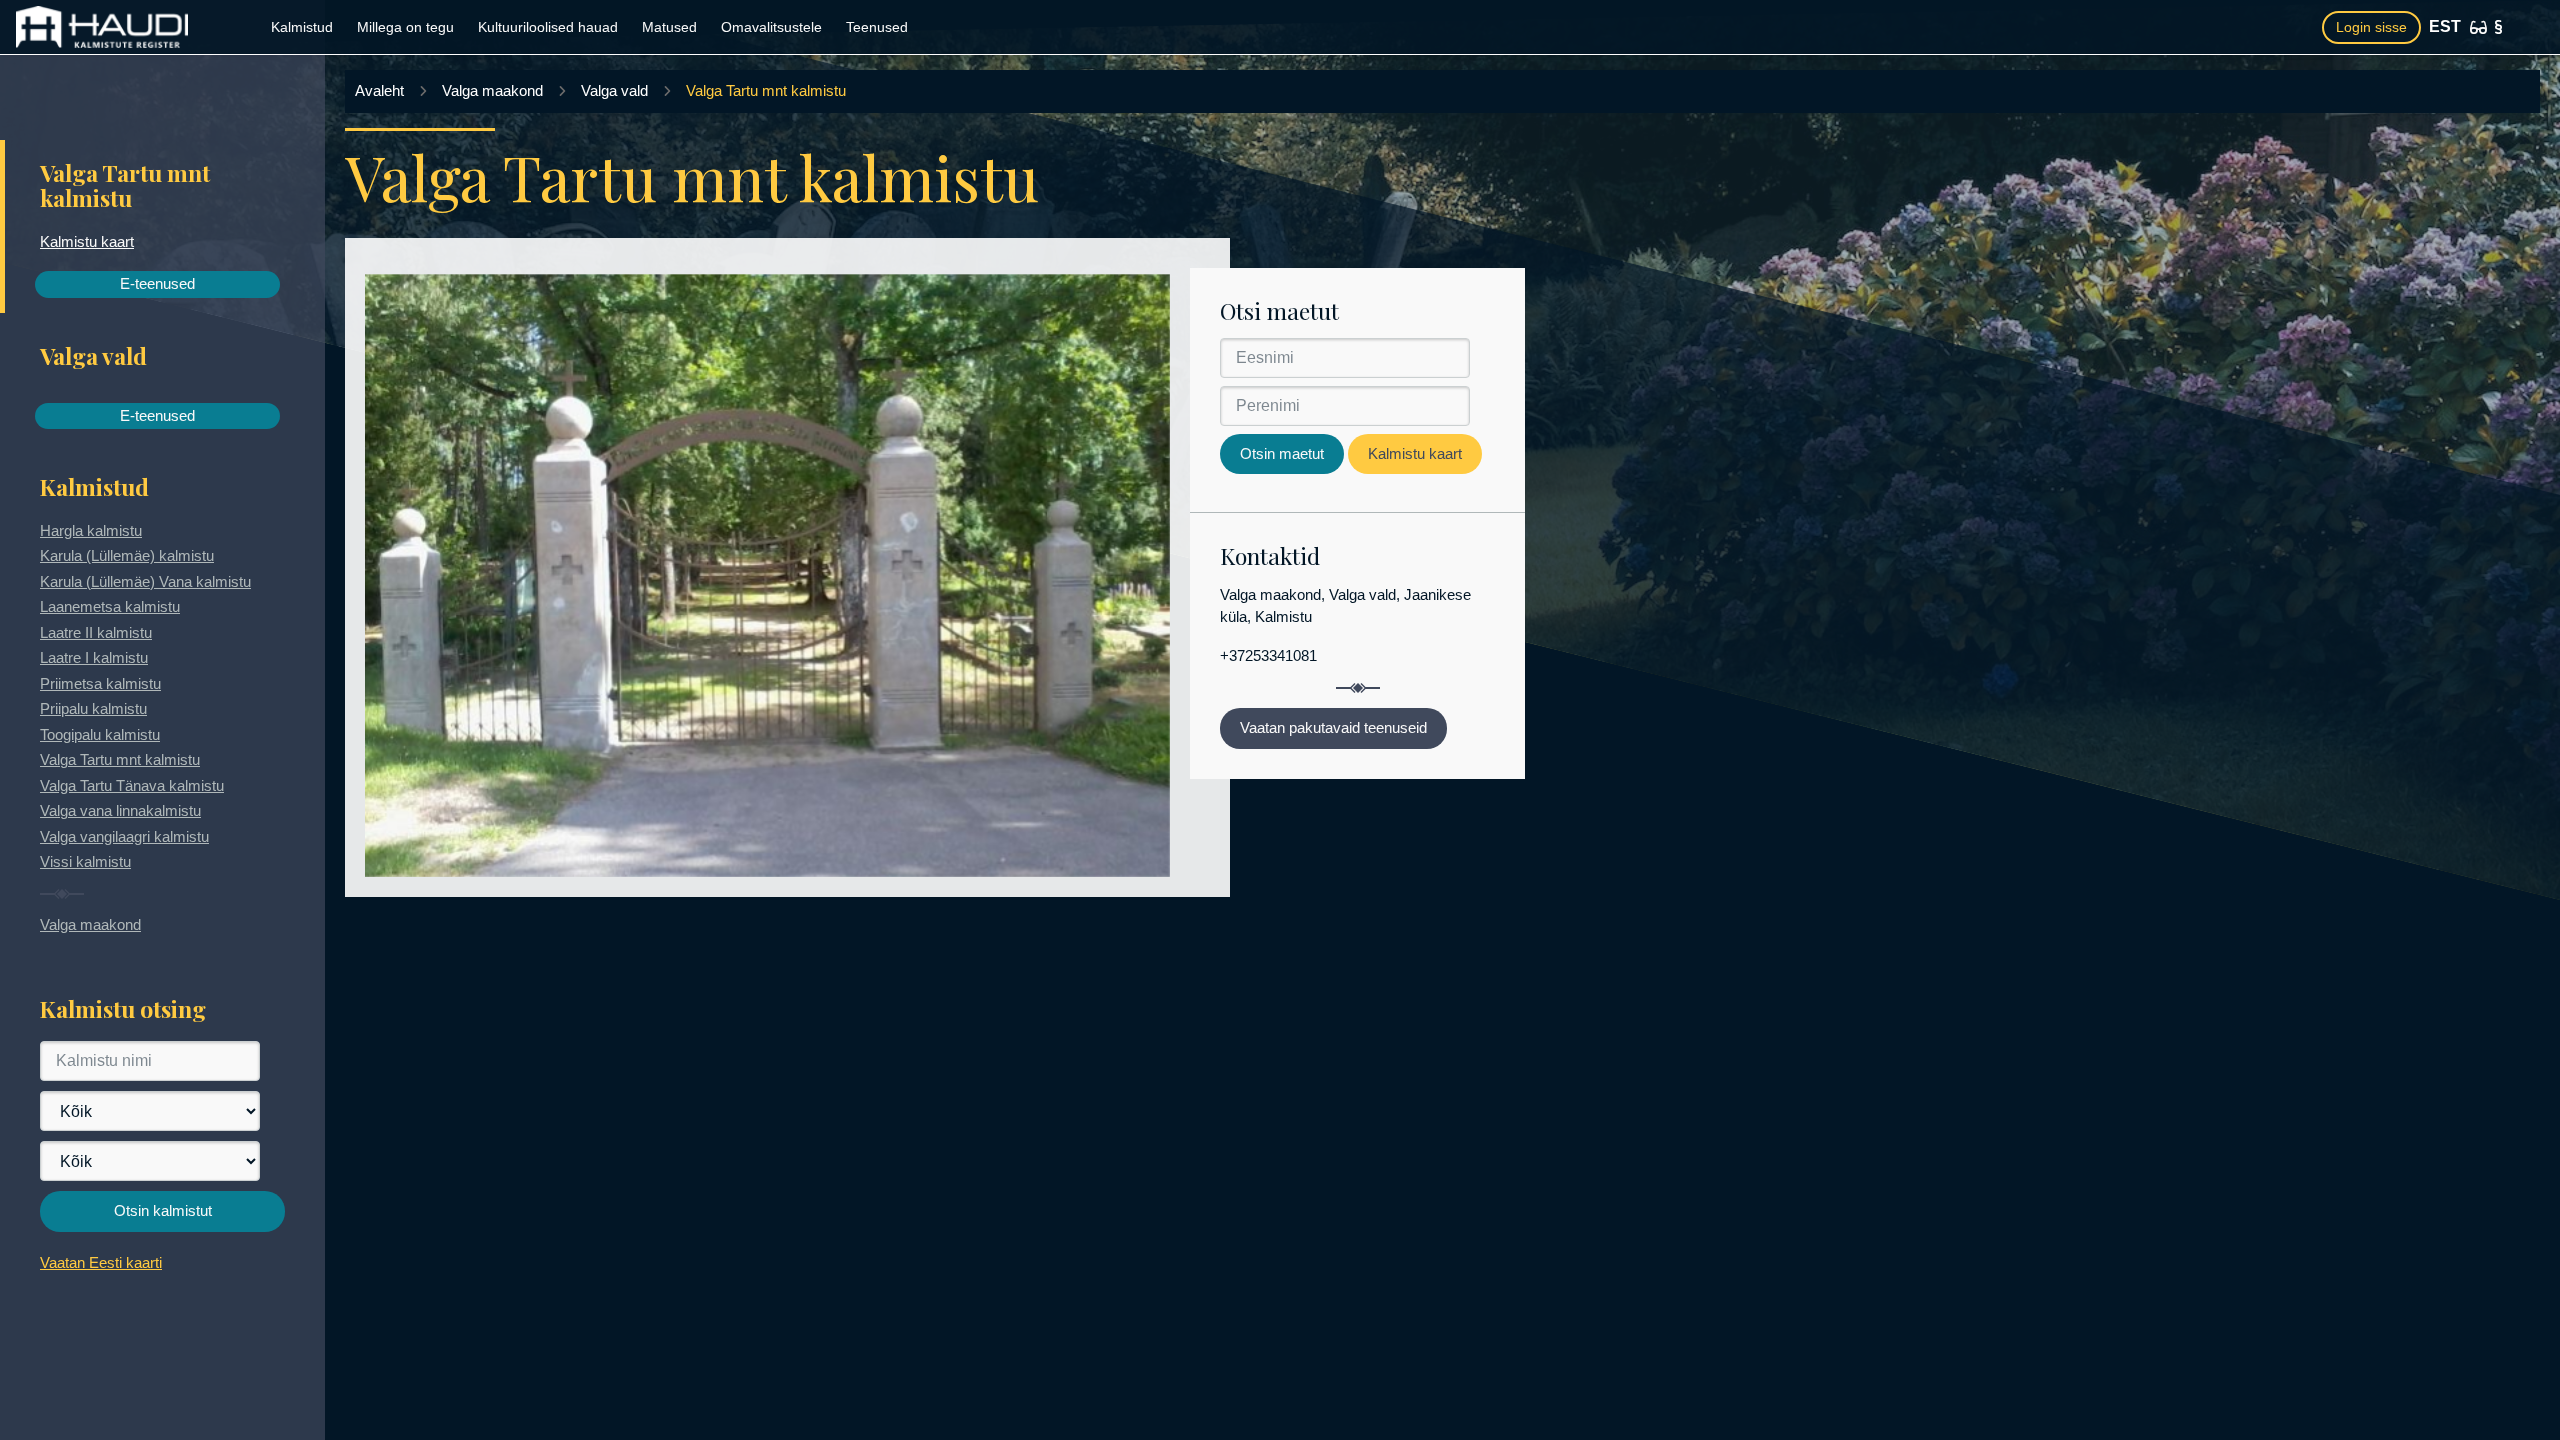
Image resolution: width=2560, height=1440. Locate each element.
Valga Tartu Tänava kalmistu (132, 785)
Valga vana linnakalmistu (120, 810)
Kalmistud (302, 27)
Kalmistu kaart (87, 241)
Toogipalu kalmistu (100, 734)
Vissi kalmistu (85, 861)
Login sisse (2371, 27)
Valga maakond (90, 924)
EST (2445, 26)
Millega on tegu (405, 27)
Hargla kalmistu (91, 530)
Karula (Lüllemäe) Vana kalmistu (145, 581)
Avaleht (379, 90)
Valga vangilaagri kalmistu (124, 836)
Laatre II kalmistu (96, 632)
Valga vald (614, 90)
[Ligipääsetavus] (2478, 27)
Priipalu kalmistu (93, 708)
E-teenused (157, 283)
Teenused (877, 27)
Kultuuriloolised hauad (548, 27)
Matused (669, 27)
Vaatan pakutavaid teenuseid (1333, 727)
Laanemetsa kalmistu (110, 606)
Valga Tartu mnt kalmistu (120, 759)
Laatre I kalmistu (94, 657)
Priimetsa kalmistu (100, 683)
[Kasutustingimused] (2498, 27)
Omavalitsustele (771, 27)
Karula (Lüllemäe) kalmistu (127, 555)
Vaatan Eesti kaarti (101, 1262)
